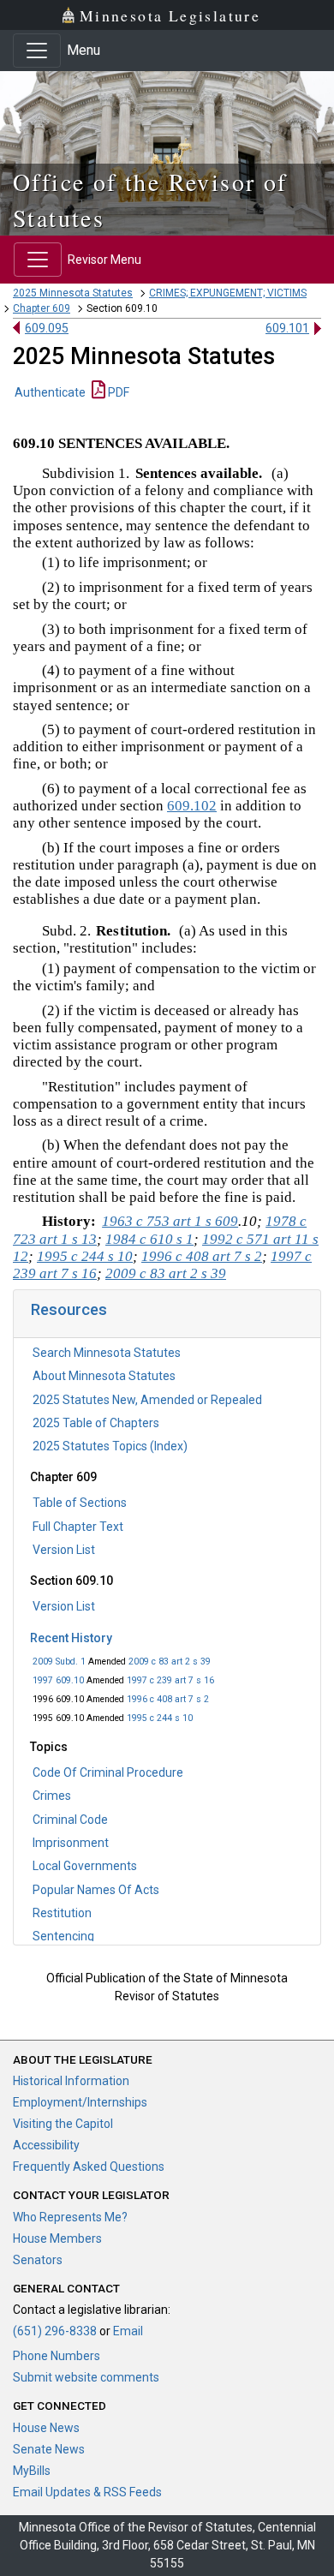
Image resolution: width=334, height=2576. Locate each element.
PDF (117, 392)
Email (128, 2331)
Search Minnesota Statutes (107, 1353)
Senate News (49, 2449)
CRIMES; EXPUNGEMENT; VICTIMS (228, 293)
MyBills (32, 2471)
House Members (57, 2238)
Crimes (52, 1796)
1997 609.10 (58, 1680)
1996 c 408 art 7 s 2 (168, 1699)
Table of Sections (80, 1503)
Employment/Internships (80, 2102)
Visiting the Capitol (63, 2124)
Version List (64, 1550)
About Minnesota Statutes (104, 1376)
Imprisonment (71, 1843)
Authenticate (50, 392)
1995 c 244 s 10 (160, 1718)
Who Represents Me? (70, 2217)
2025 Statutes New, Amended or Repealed (147, 1400)
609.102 (192, 806)
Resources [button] (69, 1309)
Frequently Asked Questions (89, 2167)
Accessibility (46, 2145)
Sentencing (63, 1936)
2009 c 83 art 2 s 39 (170, 1662)
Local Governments (85, 1866)
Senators (38, 2260)
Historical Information (71, 2081)
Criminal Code (70, 1820)
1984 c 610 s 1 (149, 1239)
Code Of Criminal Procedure (108, 1772)
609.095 (47, 328)
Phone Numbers (57, 2356)
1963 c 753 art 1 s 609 (170, 1221)
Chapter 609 (42, 308)
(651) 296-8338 (55, 2331)
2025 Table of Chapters (96, 1423)
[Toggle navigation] (37, 51)
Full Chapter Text (78, 1527)
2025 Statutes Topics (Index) (110, 1446)
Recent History (71, 1638)
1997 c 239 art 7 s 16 (170, 1680)
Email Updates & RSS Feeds (87, 2492)
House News (46, 2428)
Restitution (62, 1913)
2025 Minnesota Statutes (73, 293)
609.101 (287, 328)
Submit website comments (86, 2377)
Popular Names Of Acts (96, 1890)
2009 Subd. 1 (59, 1662)
